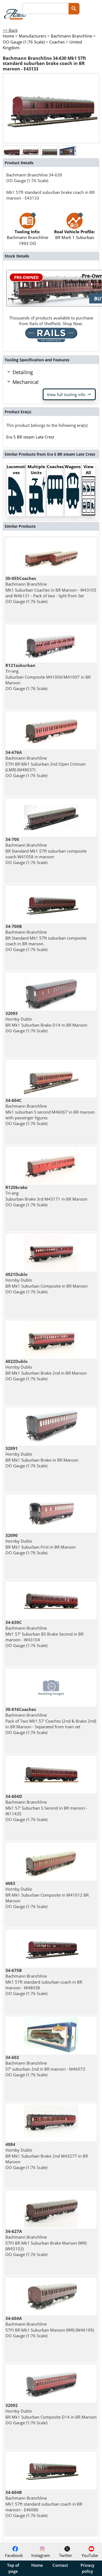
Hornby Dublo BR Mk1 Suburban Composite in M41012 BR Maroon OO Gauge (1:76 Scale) (47, 1895)
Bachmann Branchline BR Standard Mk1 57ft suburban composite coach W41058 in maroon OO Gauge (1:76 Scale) (46, 851)
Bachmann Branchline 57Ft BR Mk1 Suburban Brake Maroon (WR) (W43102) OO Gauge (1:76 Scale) (46, 2243)
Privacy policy (87, 2568)
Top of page (13, 2568)
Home (37, 2565)
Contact (60, 2565)
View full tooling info (69, 394)
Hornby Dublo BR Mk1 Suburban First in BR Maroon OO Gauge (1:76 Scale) (41, 1544)
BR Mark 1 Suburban (75, 234)
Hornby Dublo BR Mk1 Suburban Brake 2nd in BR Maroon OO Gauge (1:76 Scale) (46, 1370)
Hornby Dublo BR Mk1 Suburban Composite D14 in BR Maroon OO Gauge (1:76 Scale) (51, 2414)
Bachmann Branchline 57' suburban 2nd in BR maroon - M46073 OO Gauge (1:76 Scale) (45, 2066)
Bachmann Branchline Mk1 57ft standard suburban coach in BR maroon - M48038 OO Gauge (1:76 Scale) (44, 1982)
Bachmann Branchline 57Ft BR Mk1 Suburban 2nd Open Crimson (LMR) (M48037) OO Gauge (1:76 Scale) (46, 764)
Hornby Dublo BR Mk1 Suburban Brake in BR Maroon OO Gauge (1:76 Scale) (42, 1457)
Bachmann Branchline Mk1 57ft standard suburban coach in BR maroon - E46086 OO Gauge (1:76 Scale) (44, 2504)
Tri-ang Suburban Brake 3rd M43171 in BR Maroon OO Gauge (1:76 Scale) (46, 1196)
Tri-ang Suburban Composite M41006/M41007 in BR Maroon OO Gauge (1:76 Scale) (48, 677)
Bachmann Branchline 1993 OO (27, 237)
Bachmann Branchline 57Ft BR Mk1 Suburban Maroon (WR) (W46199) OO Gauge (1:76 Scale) (50, 2327)
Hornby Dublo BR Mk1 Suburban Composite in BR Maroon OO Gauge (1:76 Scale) (47, 1283)
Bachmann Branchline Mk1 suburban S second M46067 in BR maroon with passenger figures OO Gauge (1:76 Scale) (50, 1112)
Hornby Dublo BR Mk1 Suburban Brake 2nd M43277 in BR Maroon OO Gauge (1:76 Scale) (47, 2156)
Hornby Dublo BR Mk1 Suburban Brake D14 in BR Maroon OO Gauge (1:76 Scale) (46, 1022)
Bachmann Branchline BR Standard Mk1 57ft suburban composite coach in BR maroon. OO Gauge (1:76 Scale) (46, 938)
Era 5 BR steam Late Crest (30, 437)
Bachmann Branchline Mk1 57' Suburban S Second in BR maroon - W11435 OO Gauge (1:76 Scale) (46, 1808)
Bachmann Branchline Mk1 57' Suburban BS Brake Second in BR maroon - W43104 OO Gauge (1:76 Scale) (44, 1634)
